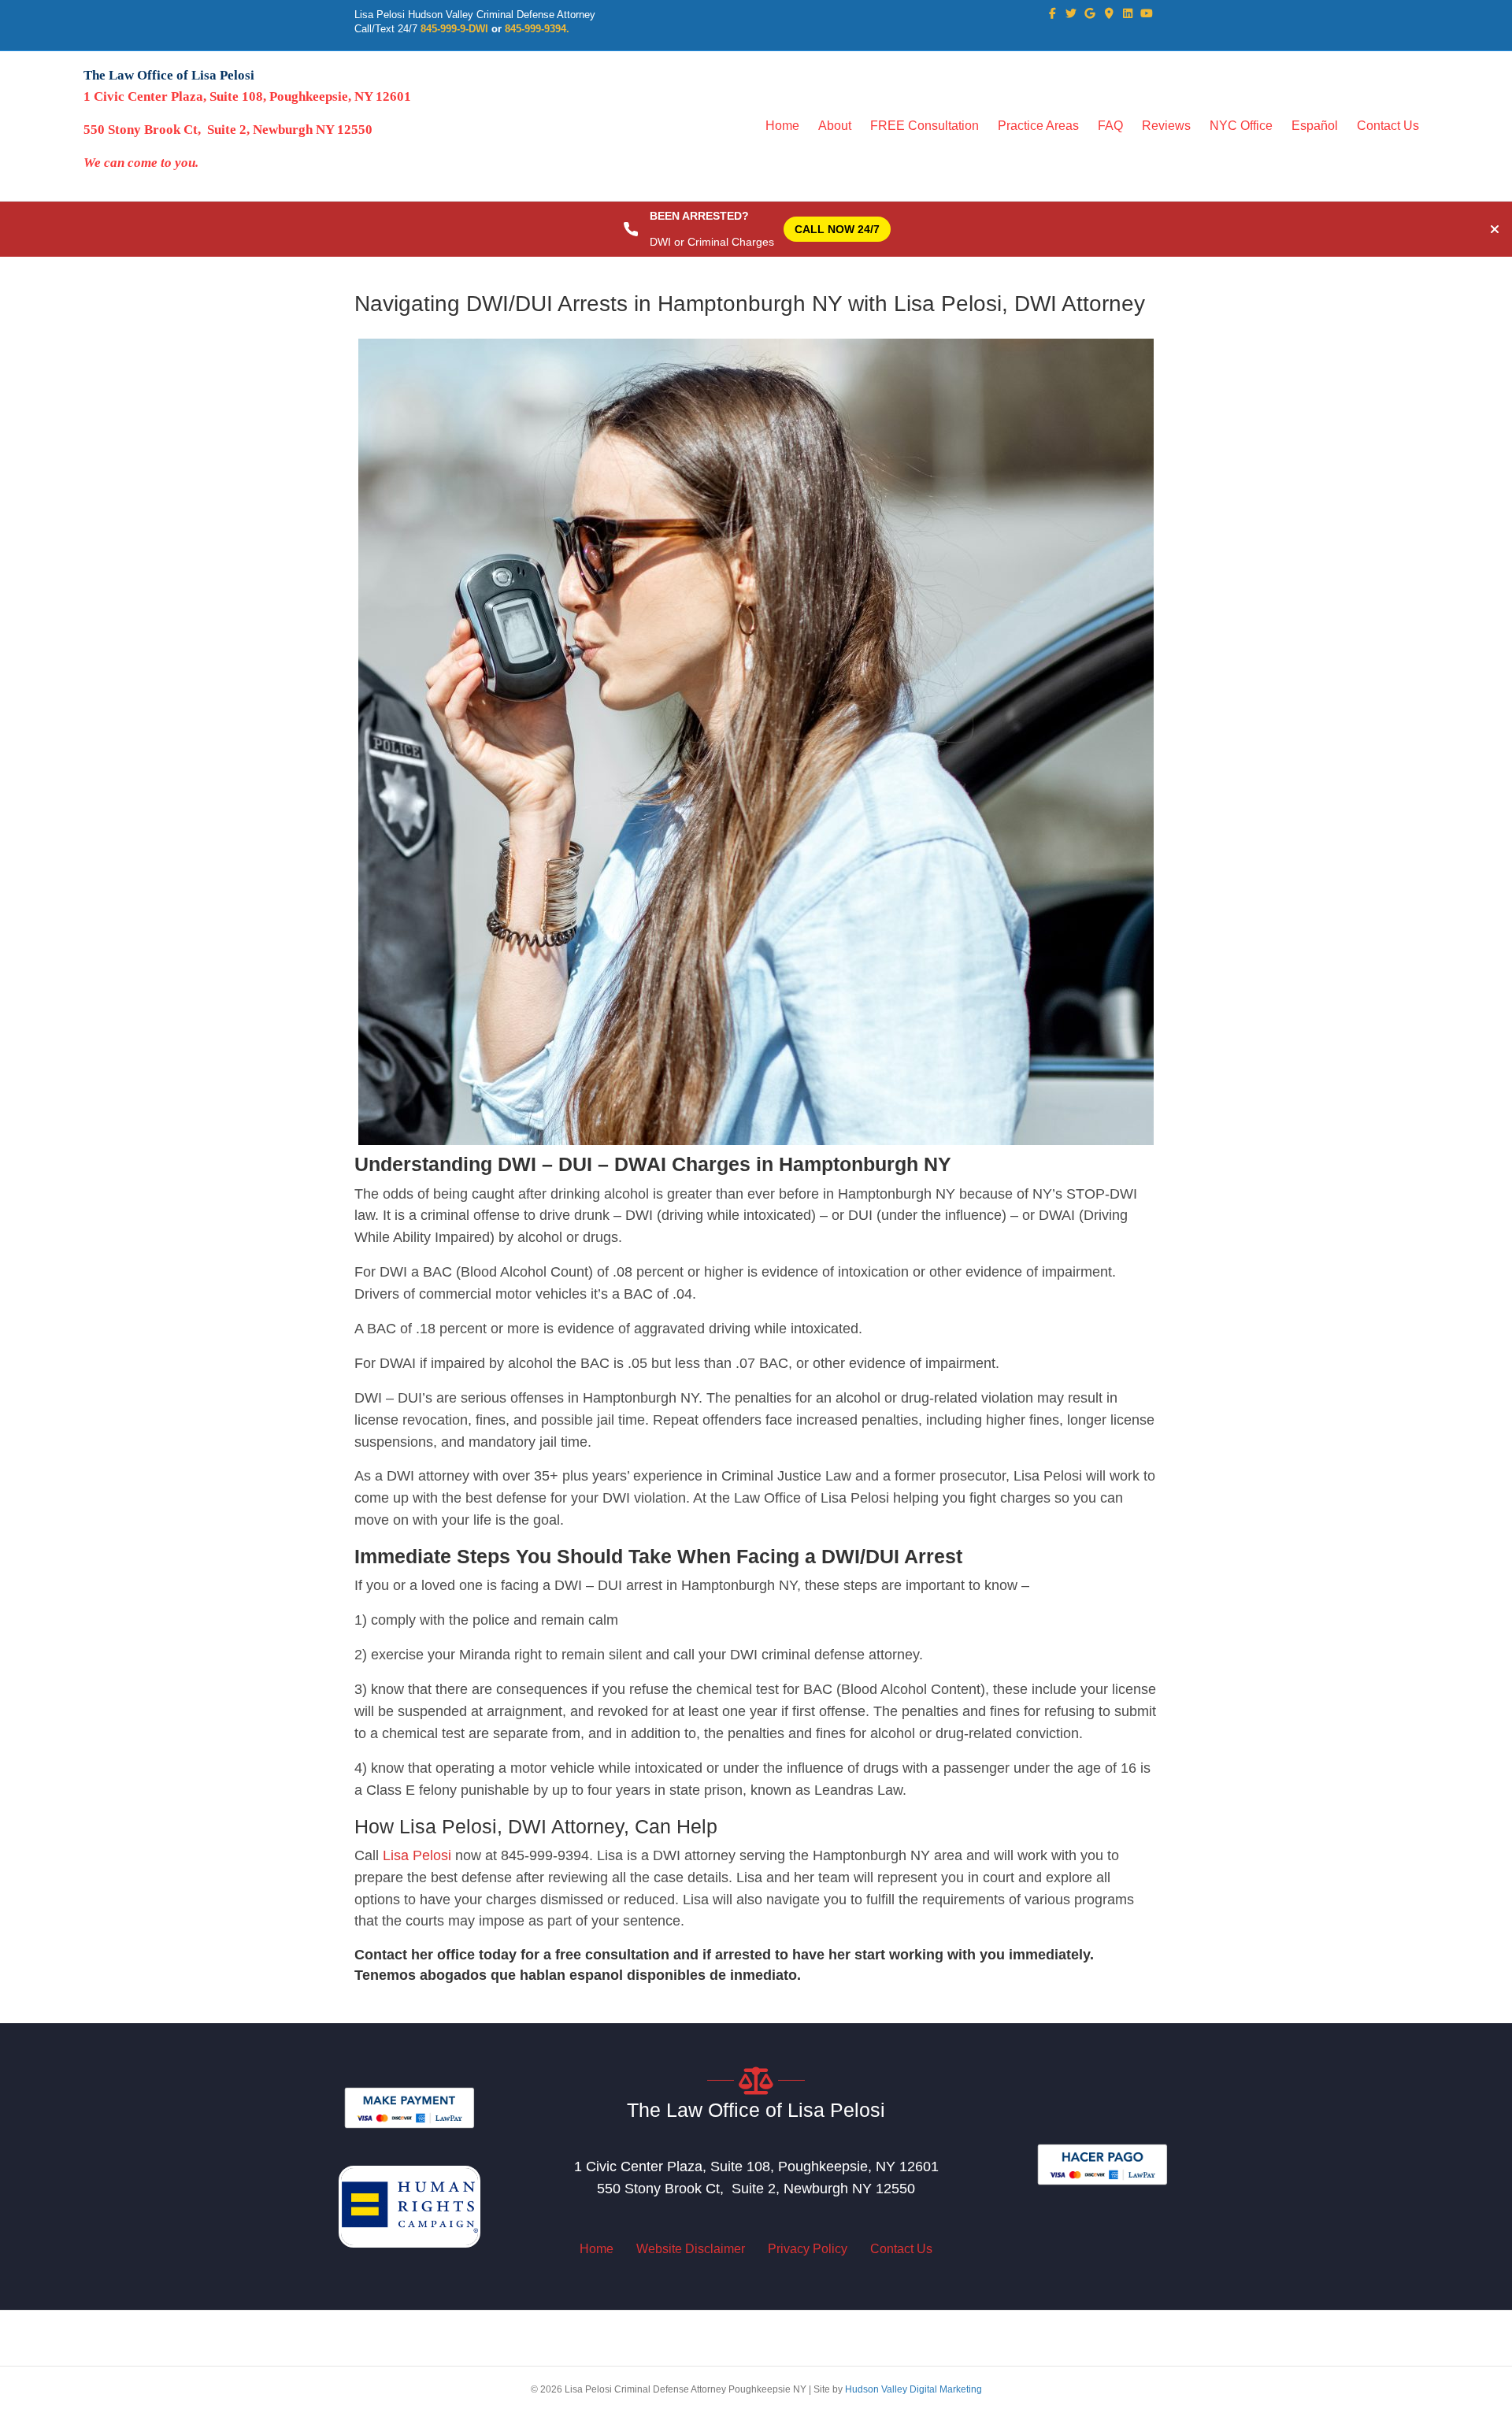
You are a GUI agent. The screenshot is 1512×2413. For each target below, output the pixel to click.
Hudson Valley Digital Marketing (913, 2389)
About (835, 126)
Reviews (1166, 126)
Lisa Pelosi (417, 1855)
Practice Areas (1038, 126)
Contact (381, 1955)
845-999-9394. (537, 29)
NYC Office (1241, 126)
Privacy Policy (808, 2249)
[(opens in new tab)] (409, 2107)
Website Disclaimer (691, 2249)
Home (782, 126)
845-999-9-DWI (454, 29)
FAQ (1110, 126)
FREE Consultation (925, 126)
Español (1315, 126)
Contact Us (1388, 126)
